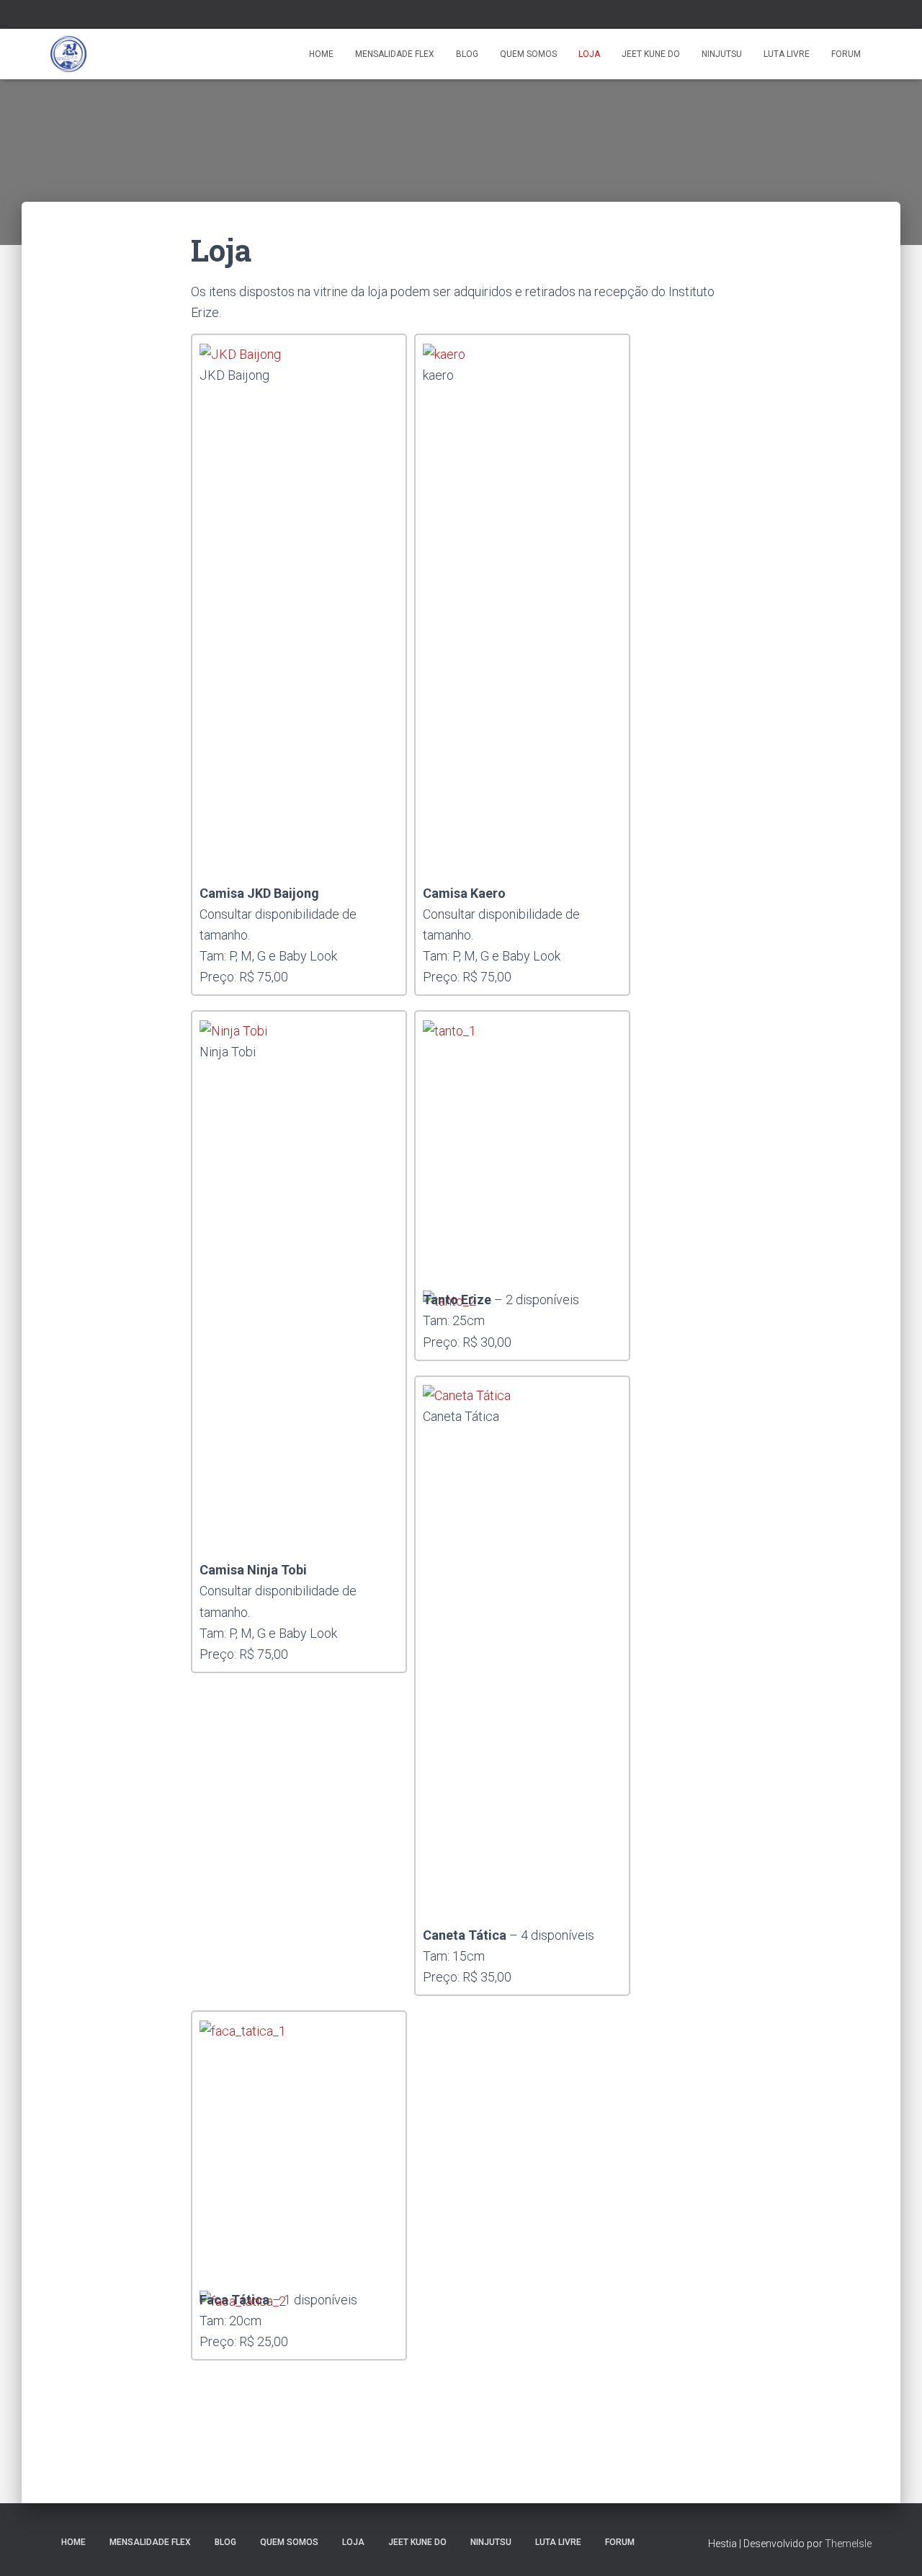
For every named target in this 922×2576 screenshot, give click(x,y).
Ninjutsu (722, 54)
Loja (589, 54)
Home (321, 54)
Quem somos (528, 54)
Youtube (109, 16)
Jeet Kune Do (651, 54)
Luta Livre (787, 54)
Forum (846, 54)
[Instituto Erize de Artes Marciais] (68, 54)
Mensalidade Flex (395, 54)
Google (73, 16)
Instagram (91, 16)
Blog (467, 54)
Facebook (55, 16)
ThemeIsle (848, 2544)
